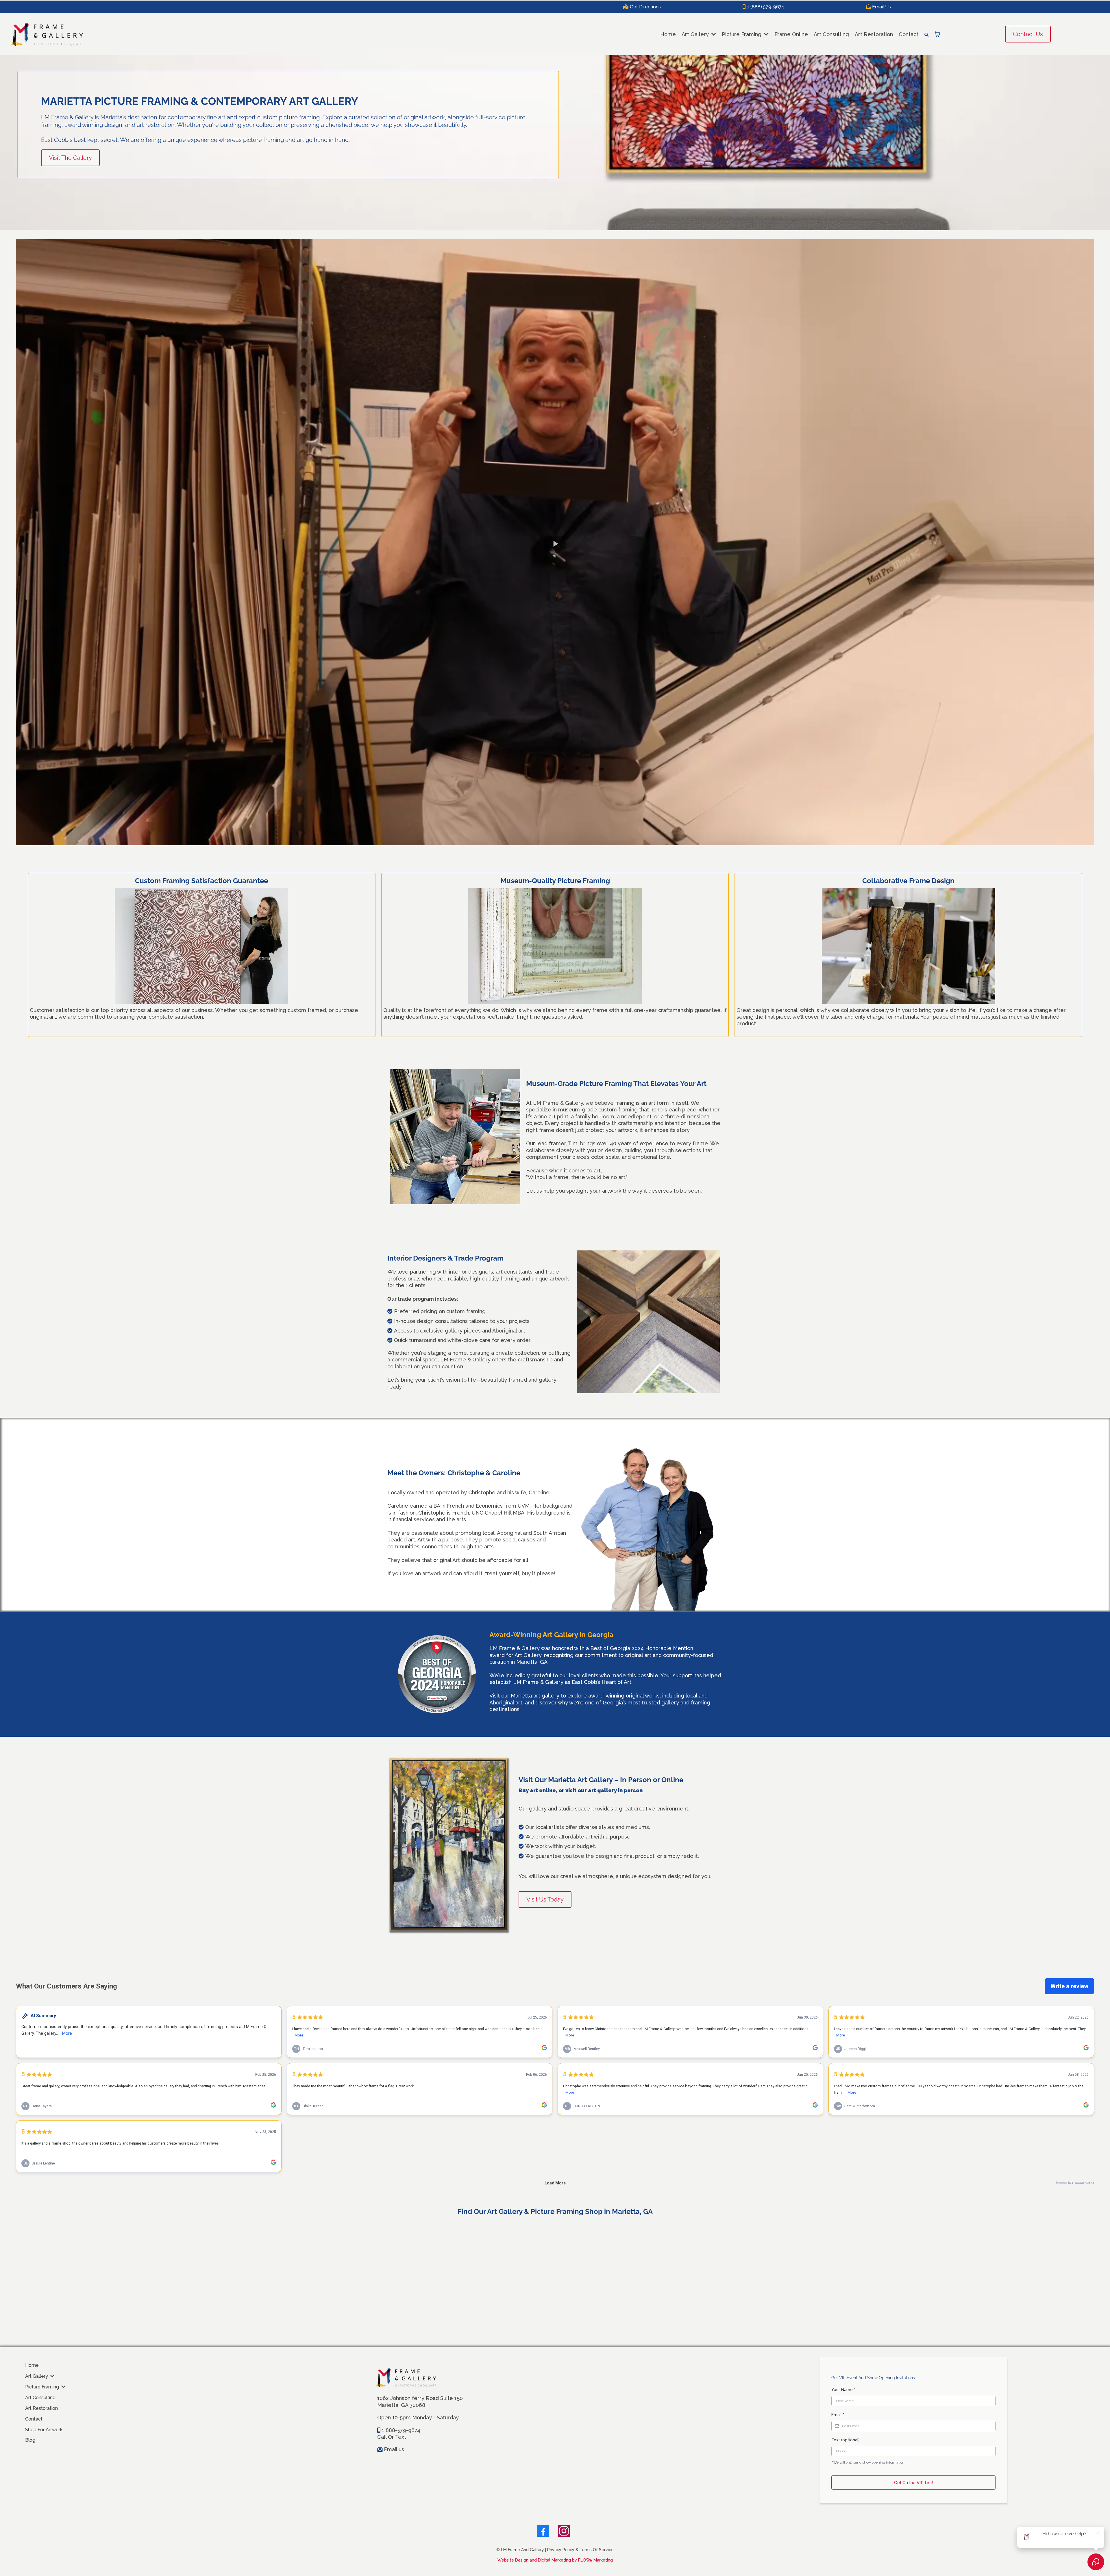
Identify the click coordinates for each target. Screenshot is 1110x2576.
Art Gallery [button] (696, 34)
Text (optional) (846, 2440)
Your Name (843, 2390)
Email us (394, 2449)
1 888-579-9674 (401, 2430)
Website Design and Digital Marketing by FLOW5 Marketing (555, 2560)
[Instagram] (564, 2531)
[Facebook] (543, 2531)
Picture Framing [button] (742, 34)
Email (838, 2415)
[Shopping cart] (937, 34)
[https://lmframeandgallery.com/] (47, 34)
